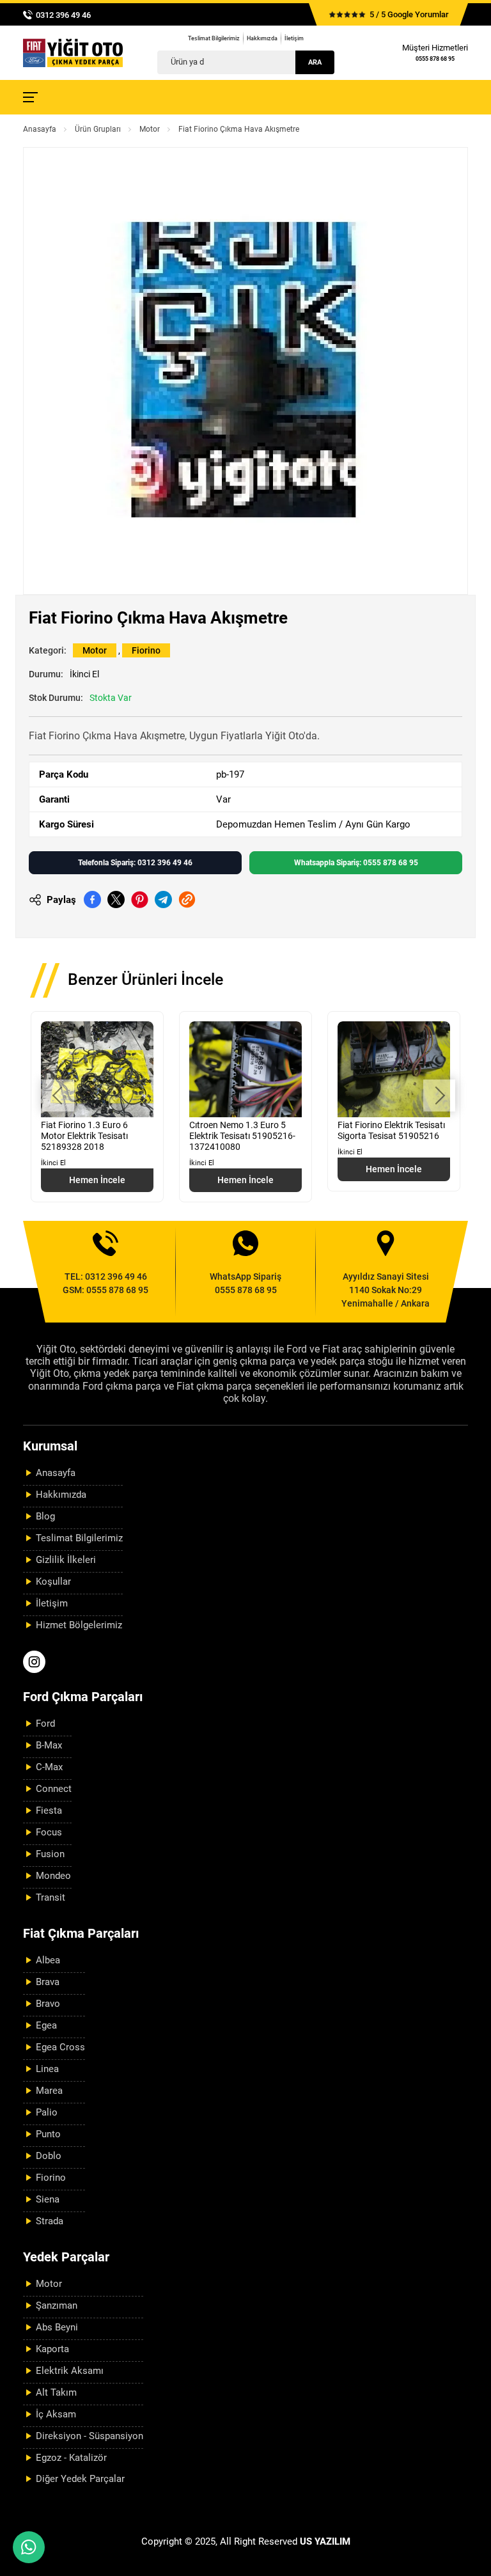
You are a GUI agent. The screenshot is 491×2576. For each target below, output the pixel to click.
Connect (54, 1789)
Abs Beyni (57, 2327)
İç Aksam (56, 2414)
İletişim (294, 38)
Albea (48, 1960)
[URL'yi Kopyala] (187, 899)
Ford (45, 1724)
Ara (315, 62)
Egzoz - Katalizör (71, 2458)
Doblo (49, 2156)
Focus (49, 1832)
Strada (50, 2221)
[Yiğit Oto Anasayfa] (73, 53)
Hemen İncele (97, 1180)
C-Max (49, 1767)
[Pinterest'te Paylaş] (140, 899)
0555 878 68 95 (435, 59)
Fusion (50, 1854)
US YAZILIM (325, 2541)
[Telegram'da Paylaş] (163, 899)
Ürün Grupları (98, 129)
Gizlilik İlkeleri (66, 1560)
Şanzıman (57, 2305)
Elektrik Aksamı (70, 2371)
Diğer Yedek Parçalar (80, 2479)
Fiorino (146, 650)
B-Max (49, 1745)
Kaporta (52, 2349)
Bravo (48, 2004)
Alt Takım (56, 2392)
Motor (150, 129)
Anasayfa (40, 129)
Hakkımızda (262, 38)
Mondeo (53, 1876)
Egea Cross (60, 2047)
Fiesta (49, 1810)
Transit (51, 1897)
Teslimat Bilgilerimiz (214, 38)
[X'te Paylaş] (116, 899)
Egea (46, 2025)
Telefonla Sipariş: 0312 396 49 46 (135, 863)
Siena (48, 2199)
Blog (45, 1516)
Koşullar (53, 1582)
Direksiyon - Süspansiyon (90, 2436)
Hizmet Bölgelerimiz (79, 1625)
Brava (48, 1982)
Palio (47, 2112)
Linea (47, 2069)
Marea (49, 2091)
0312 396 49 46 (63, 15)
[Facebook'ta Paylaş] (92, 899)
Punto (48, 2134)
